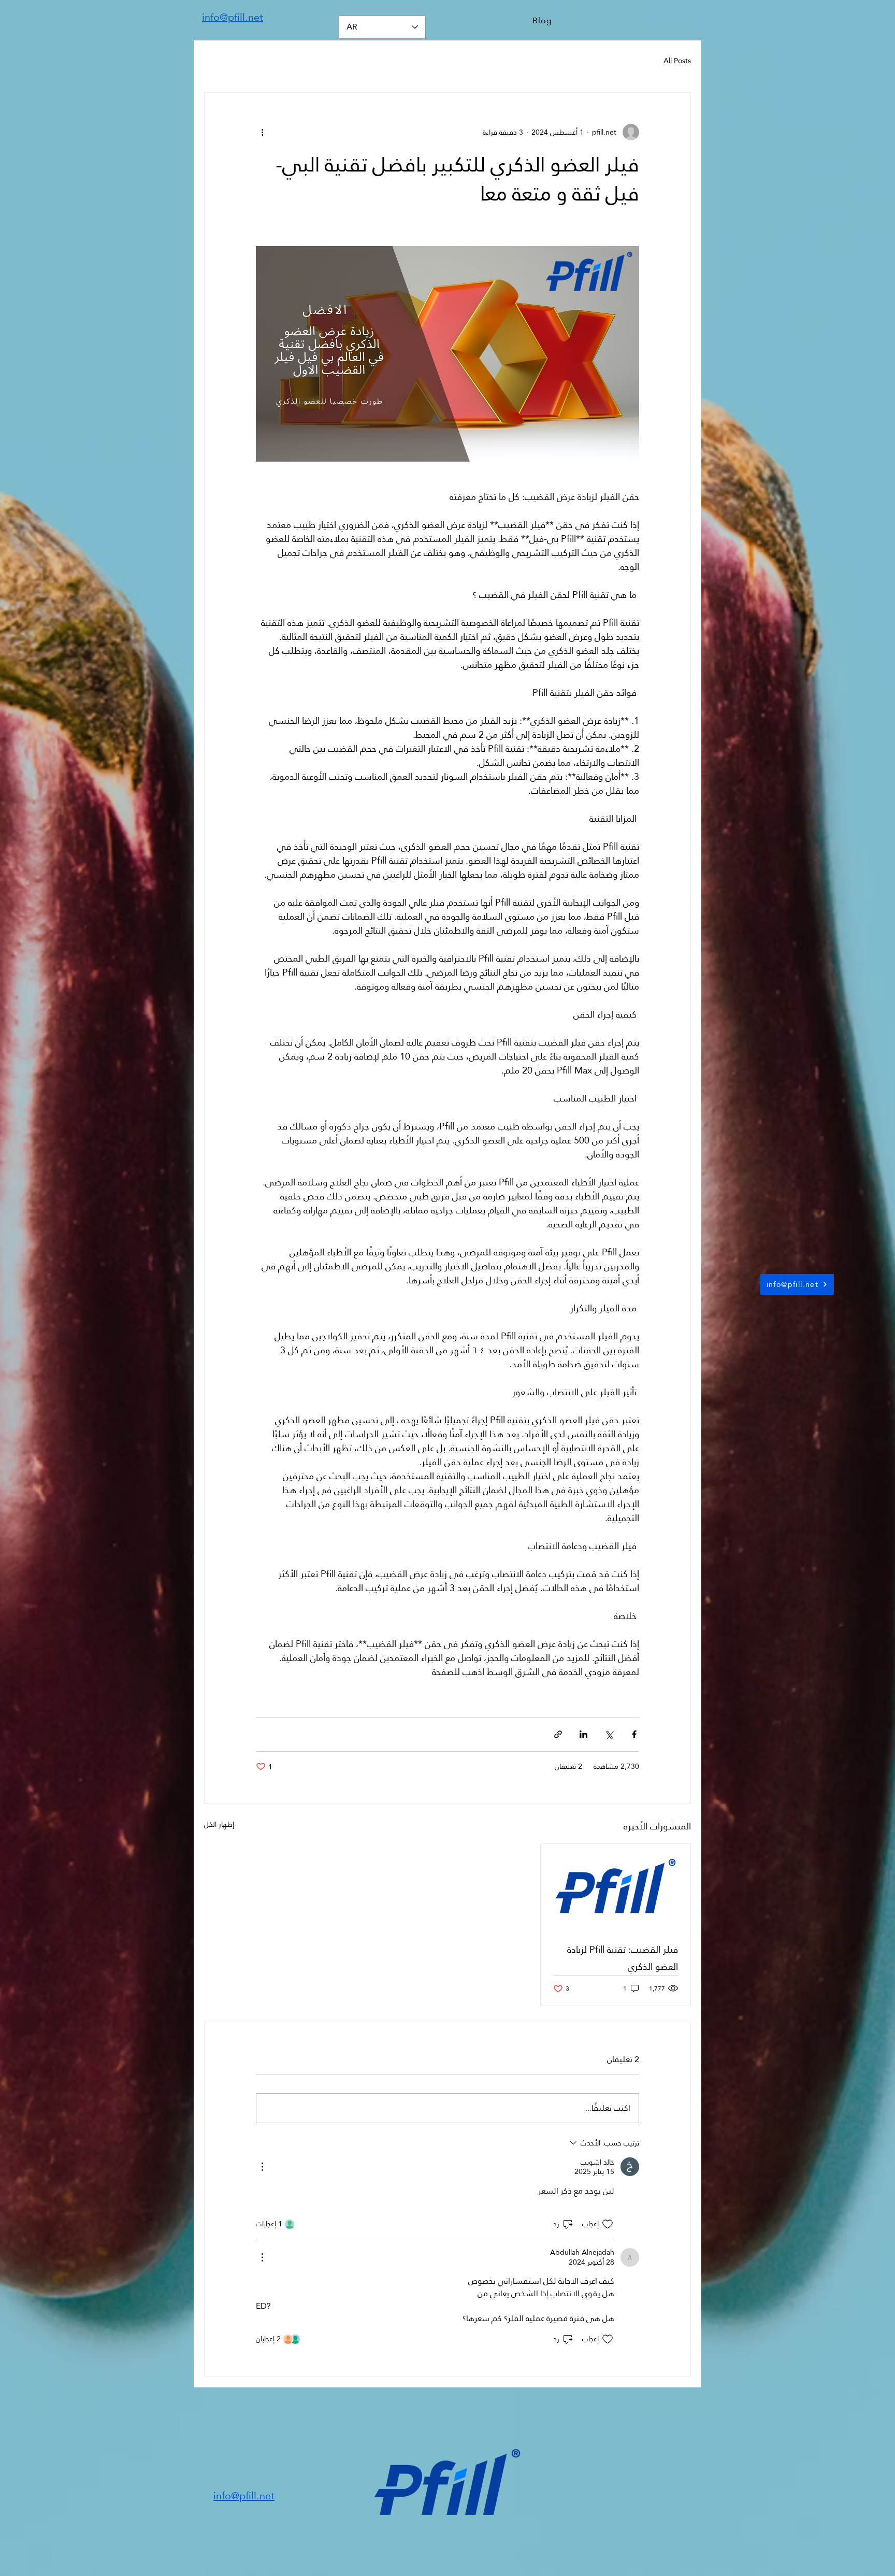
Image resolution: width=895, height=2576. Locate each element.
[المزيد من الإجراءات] (262, 132)
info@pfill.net (233, 17)
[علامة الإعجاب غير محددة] (608, 2224)
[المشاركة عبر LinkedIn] (583, 1734)
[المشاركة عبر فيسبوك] (634, 1734)
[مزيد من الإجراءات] (262, 2167)
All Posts (677, 61)
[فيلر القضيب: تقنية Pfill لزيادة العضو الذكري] (616, 1886)
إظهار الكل (219, 1825)
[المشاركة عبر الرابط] (558, 1734)
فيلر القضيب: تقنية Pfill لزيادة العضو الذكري (623, 1958)
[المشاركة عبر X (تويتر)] (609, 1734)
